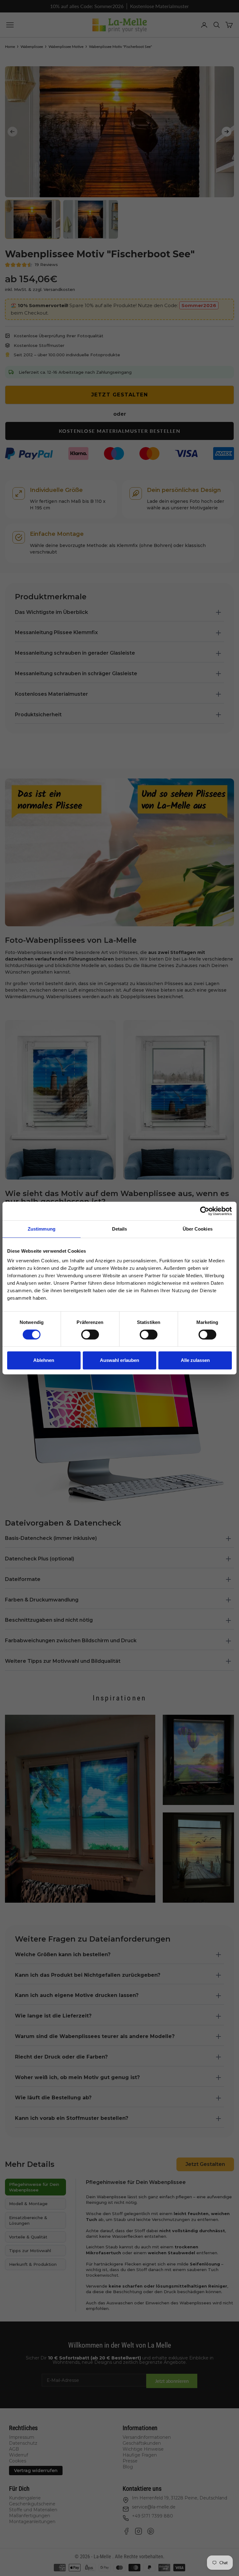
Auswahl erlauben (119, 1360)
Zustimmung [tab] (42, 1229)
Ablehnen (44, 1360)
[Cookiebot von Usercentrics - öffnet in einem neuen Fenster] (205, 1211)
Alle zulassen (195, 1360)
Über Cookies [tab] (198, 1229)
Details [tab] (120, 1229)
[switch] (90, 1335)
